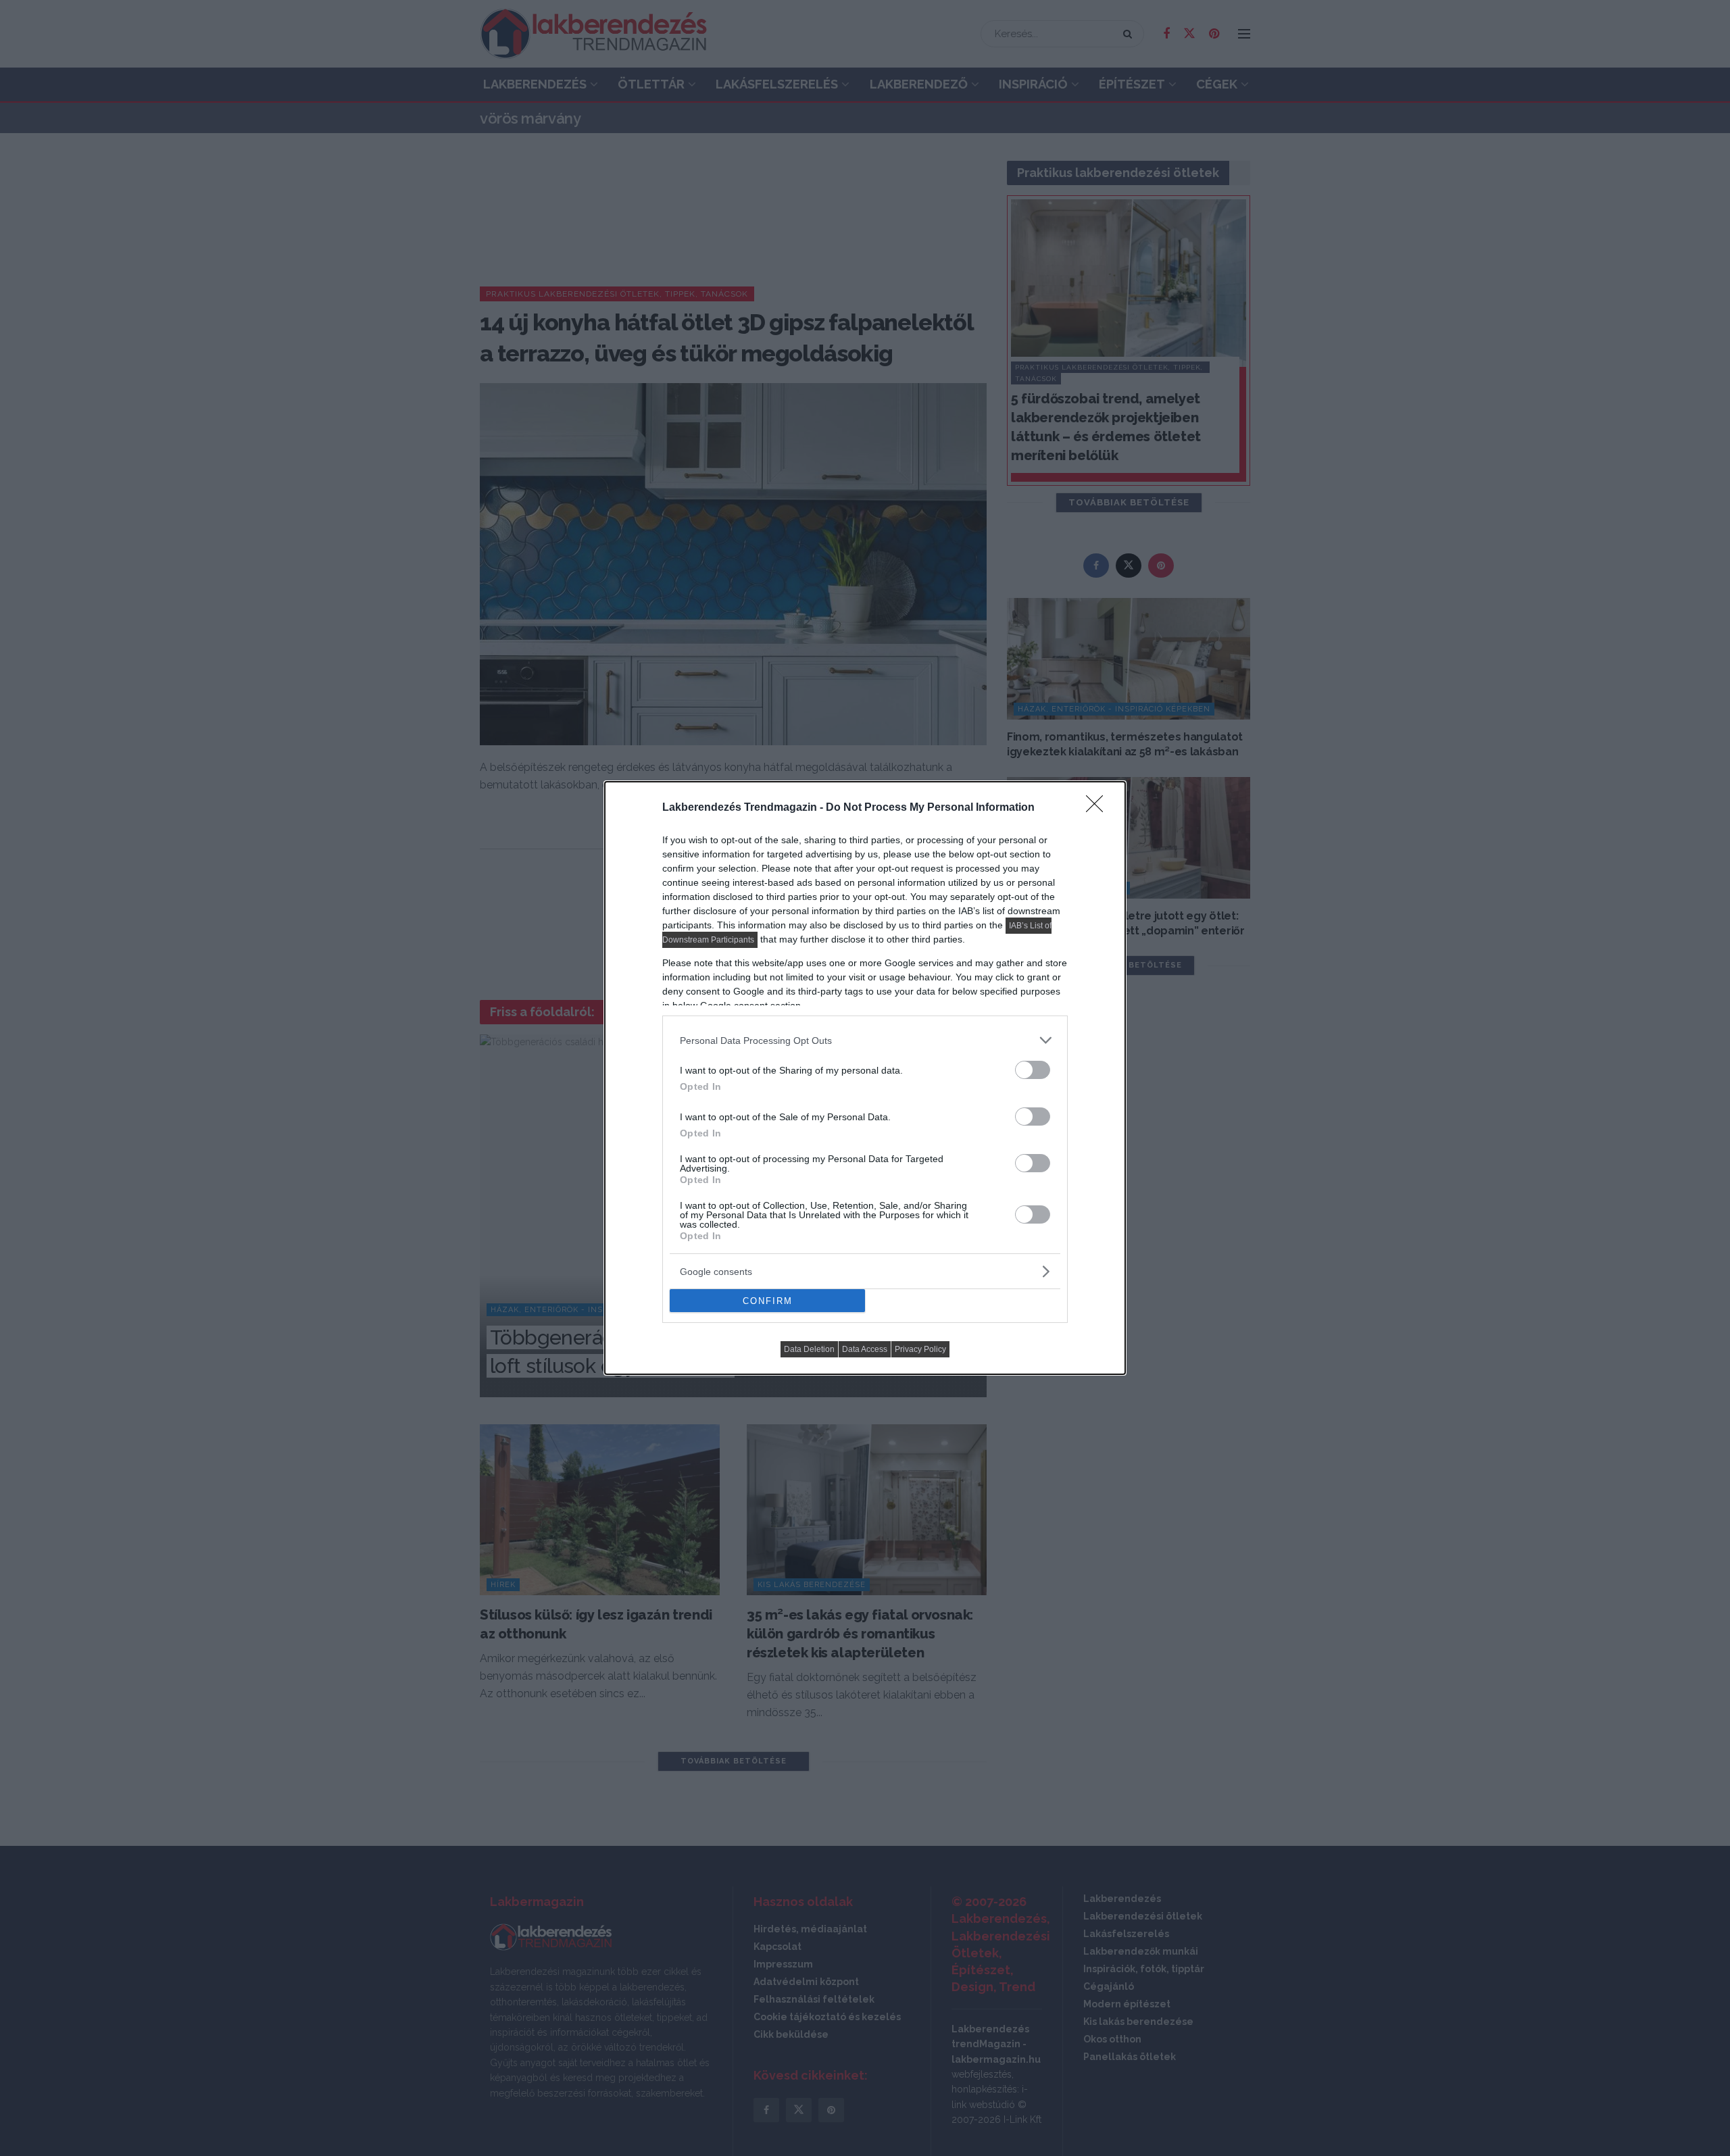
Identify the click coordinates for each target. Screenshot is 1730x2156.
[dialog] (865, 1078)
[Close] (1099, 808)
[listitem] (865, 1040)
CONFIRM (768, 1301)
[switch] (1033, 1070)
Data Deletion (809, 1349)
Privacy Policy (920, 1349)
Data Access (865, 1349)
